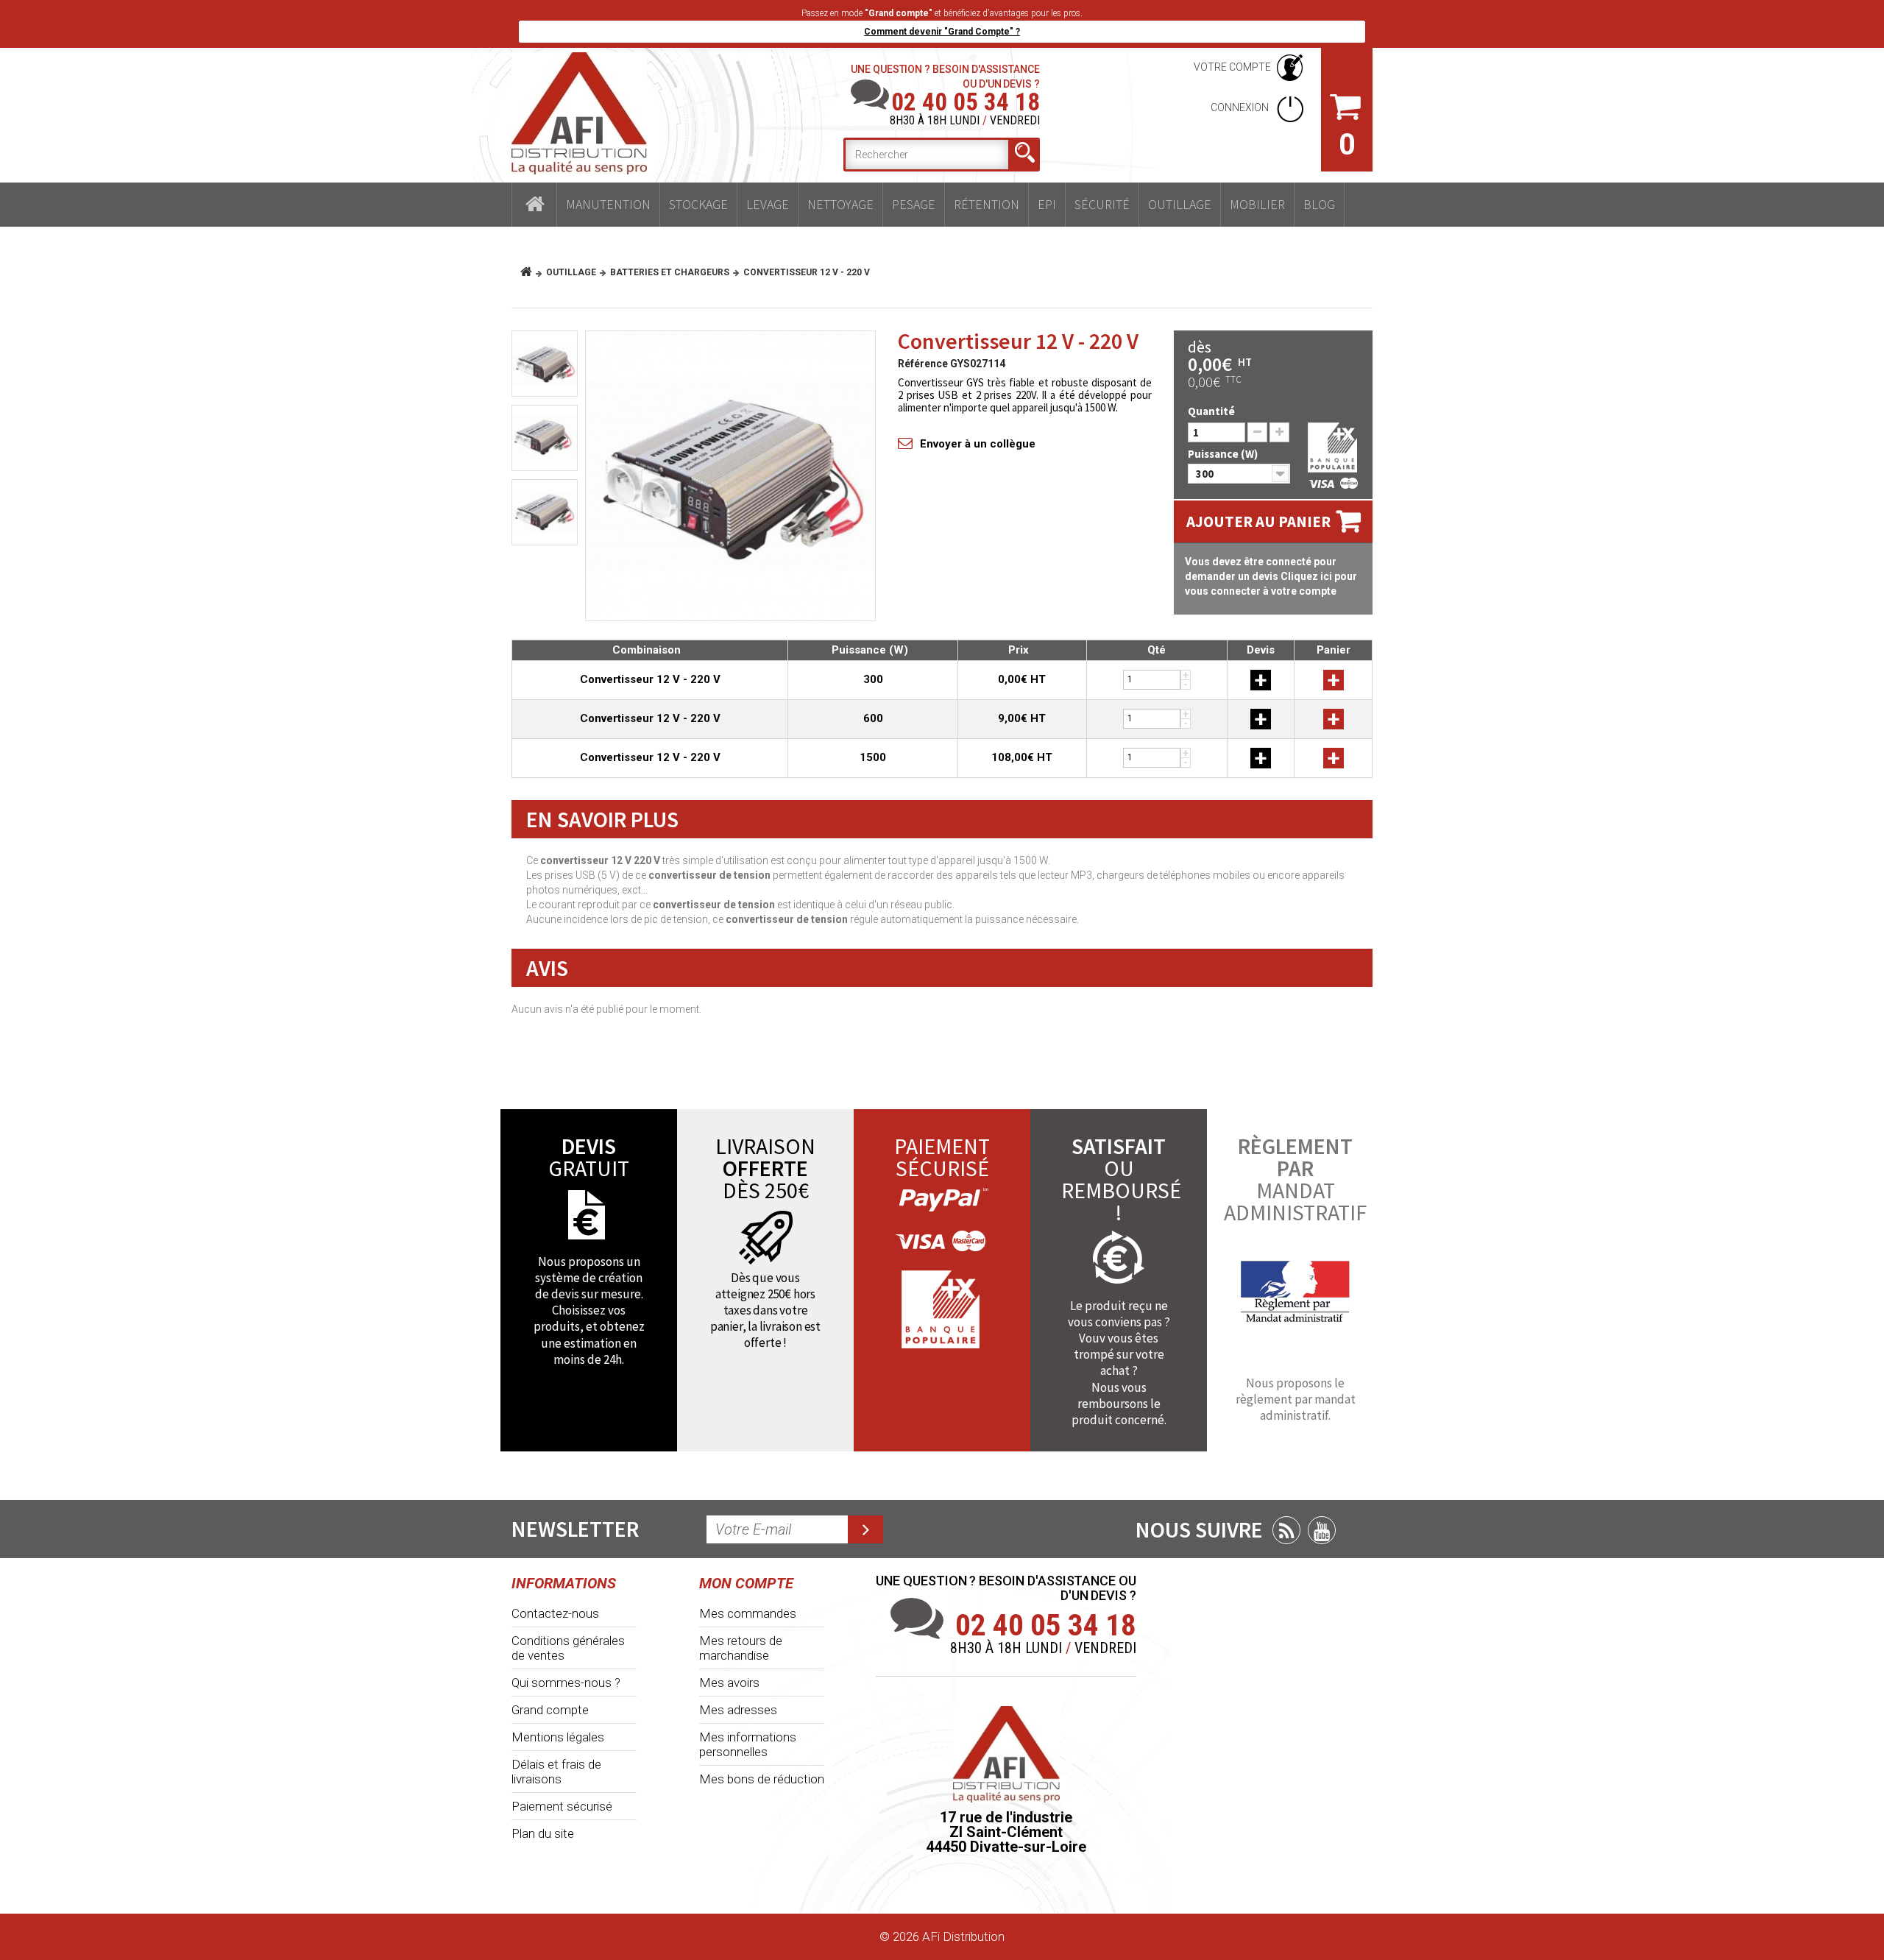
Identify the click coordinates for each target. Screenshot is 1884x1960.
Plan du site (543, 1833)
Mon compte (746, 1583)
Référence (923, 364)
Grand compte (550, 1710)
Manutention (608, 204)
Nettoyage (840, 204)
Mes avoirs (729, 1683)
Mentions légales (558, 1737)
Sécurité (1102, 204)
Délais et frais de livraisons (556, 1772)
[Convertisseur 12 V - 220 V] (730, 476)
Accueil (534, 205)
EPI (1047, 204)
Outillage (1180, 204)
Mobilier (1257, 204)
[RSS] (1286, 1530)
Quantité (1211, 411)
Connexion (1241, 107)
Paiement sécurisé (562, 1806)
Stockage (698, 204)
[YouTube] (1322, 1530)
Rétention (987, 204)
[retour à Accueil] (532, 272)
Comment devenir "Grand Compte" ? (942, 32)
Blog (1319, 204)
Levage (768, 204)
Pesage (914, 204)
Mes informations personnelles (748, 1744)
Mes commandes (748, 1613)
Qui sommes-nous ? (566, 1683)
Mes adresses (738, 1710)
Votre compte (1232, 67)
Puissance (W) (1224, 454)
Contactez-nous (555, 1613)
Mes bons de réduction (762, 1779)
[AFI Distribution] (579, 113)
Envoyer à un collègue (978, 444)
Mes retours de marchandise (741, 1648)
